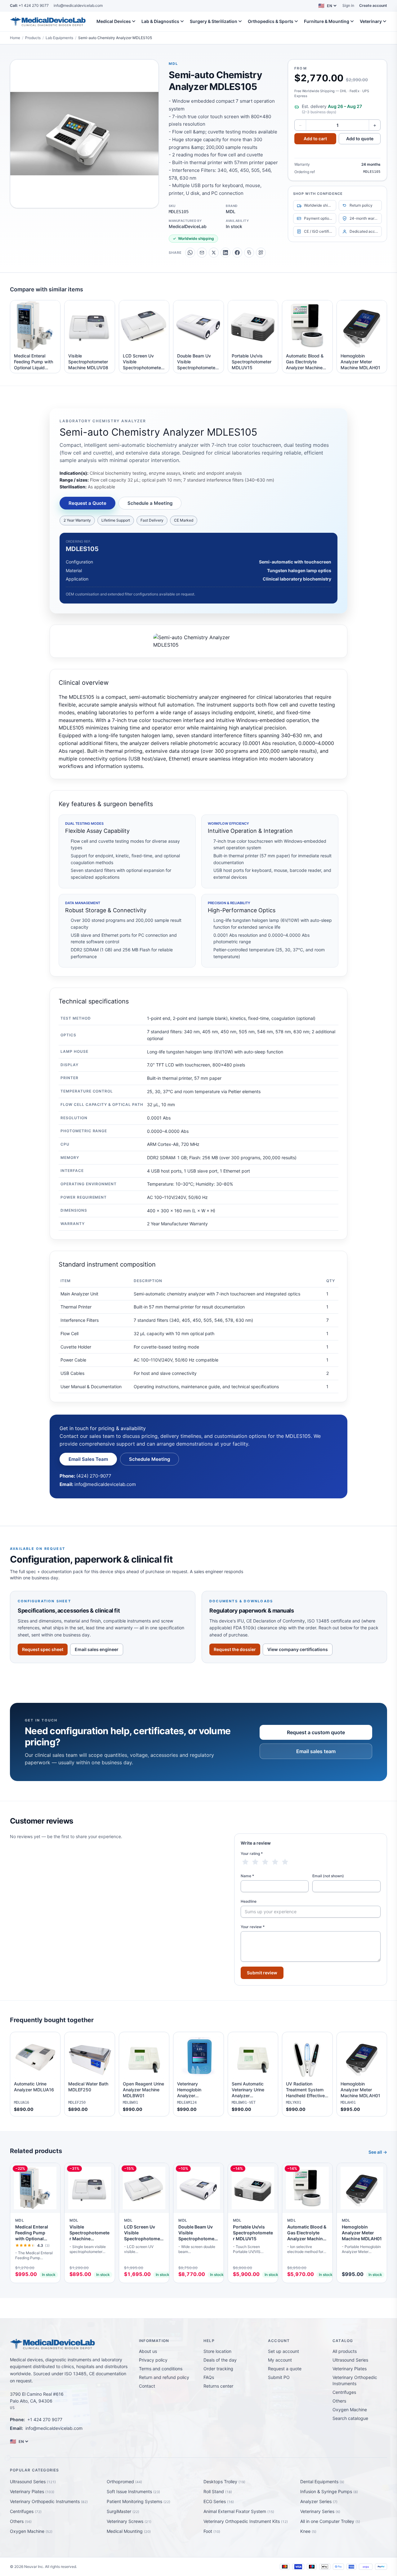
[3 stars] (265, 1862)
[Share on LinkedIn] (225, 253)
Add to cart (315, 139)
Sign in (348, 5)
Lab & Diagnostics (160, 21)
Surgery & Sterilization (214, 21)
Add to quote (360, 139)
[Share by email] (202, 253)
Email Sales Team (88, 1459)
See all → (378, 2152)
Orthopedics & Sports (271, 21)
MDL (173, 64)
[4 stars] (275, 1862)
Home (15, 38)
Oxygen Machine (350, 2410)
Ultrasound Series (350, 2360)
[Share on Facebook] (237, 253)
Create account (373, 5)
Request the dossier (235, 1649)
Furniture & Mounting (327, 21)
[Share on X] (214, 253)
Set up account (283, 2351)
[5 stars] (285, 1862)
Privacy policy (153, 2360)
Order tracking (218, 2369)
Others (339, 2401)
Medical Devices (114, 21)
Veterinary (371, 21)
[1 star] (245, 1862)
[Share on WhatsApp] (190, 253)
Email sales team (316, 1751)
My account (280, 2360)
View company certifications (298, 1649)
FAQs (209, 2377)
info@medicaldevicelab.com (78, 5)
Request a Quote (87, 503)
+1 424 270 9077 (29, 5)
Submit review (262, 1973)
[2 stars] (255, 1862)
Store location (217, 2351)
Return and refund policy (164, 2377)
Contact (147, 2386)
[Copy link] (249, 253)
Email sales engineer (97, 1649)
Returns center (218, 2386)
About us (148, 2351)
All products (345, 2351)
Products (33, 38)
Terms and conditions (161, 2369)
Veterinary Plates (350, 2369)
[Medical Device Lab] (48, 21)
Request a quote (285, 2369)
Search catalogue (350, 2418)
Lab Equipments (59, 38)
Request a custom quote (316, 1732)
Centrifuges (344, 2392)
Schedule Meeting (149, 1459)
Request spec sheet (43, 1649)
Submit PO (279, 2377)
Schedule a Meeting (150, 503)
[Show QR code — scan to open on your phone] (261, 253)
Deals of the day (220, 2360)
